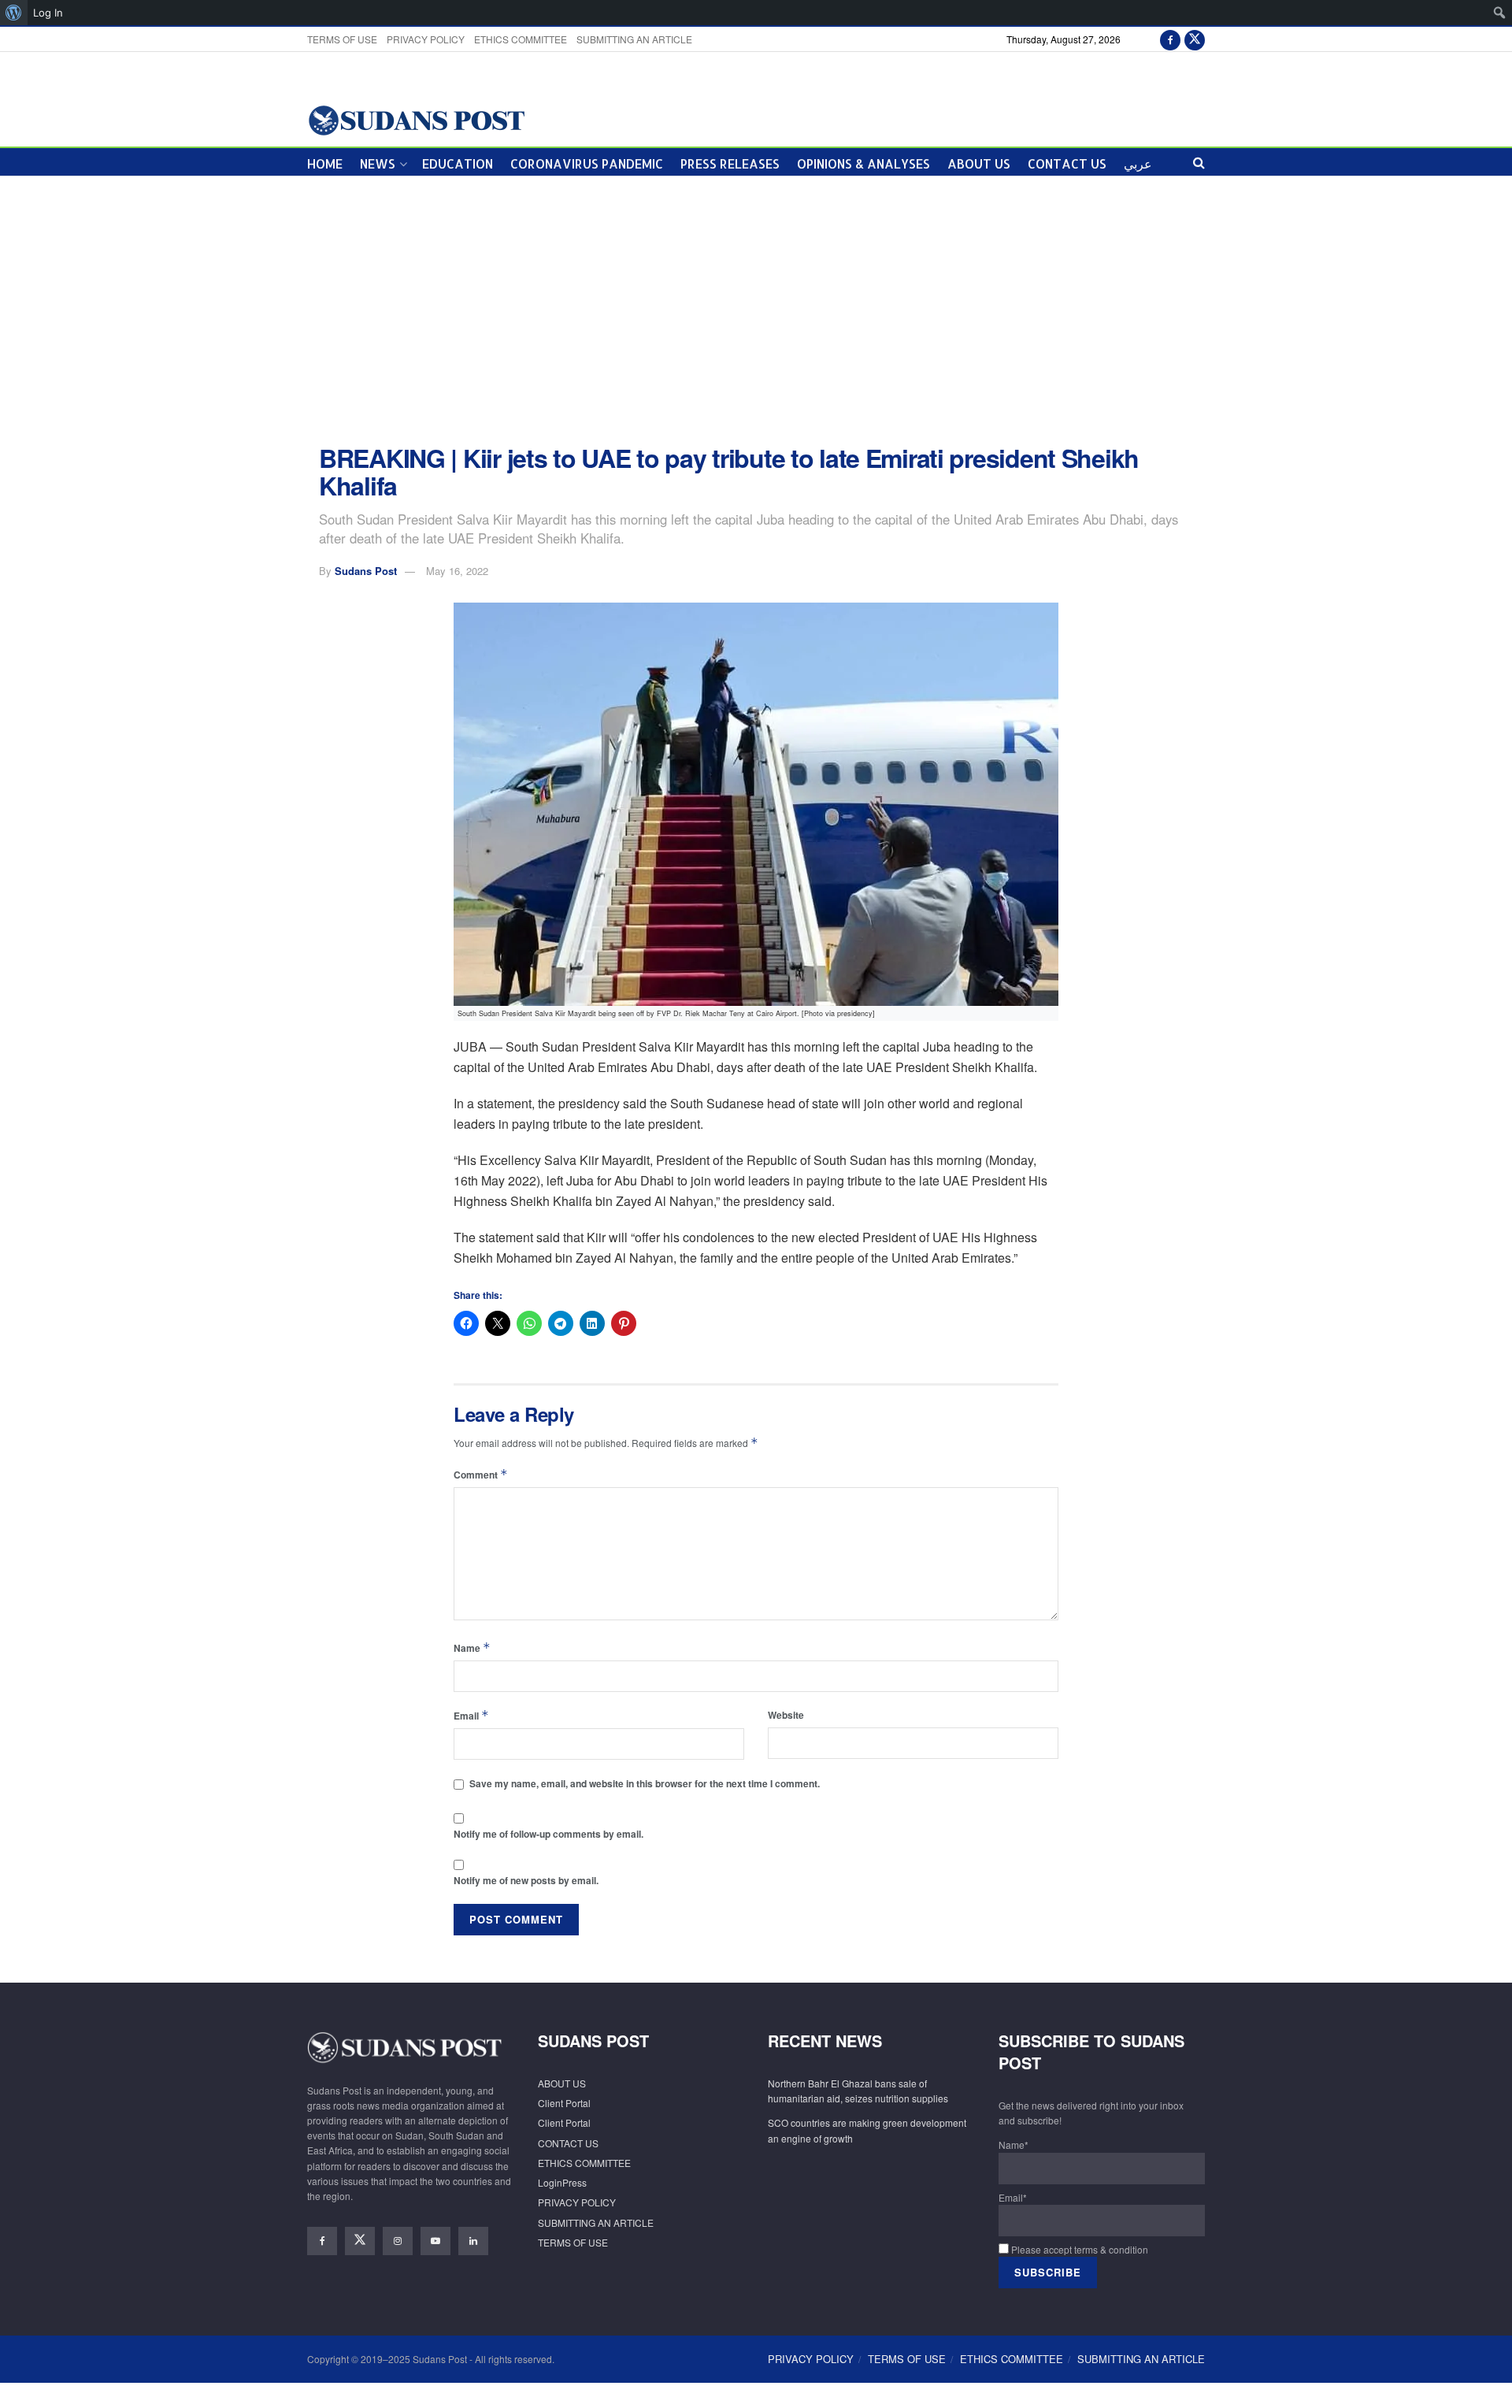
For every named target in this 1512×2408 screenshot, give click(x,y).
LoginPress (562, 2182)
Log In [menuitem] (48, 13)
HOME (325, 163)
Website (786, 1715)
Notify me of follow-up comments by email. (548, 1834)
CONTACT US (1067, 163)
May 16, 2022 (457, 571)
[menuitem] (14, 13)
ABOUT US (979, 163)
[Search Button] (1199, 162)
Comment (481, 1474)
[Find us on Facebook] (1170, 39)
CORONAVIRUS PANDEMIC (587, 163)
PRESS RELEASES (730, 163)
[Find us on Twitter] (1195, 39)
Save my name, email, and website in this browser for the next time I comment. (645, 1783)
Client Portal (564, 2103)
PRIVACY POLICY (426, 39)
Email (471, 1715)
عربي (1138, 163)
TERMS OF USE (342, 39)
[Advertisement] (756, 310)
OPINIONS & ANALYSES (863, 163)
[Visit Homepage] (416, 119)
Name (472, 1647)
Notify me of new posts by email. (526, 1880)
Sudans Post (366, 571)
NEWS (378, 163)
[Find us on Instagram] (398, 2241)
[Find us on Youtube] (435, 2241)
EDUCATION (458, 163)
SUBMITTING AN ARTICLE (634, 39)
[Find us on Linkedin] (473, 2241)
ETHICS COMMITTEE (521, 39)
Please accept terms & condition (1078, 2249)
